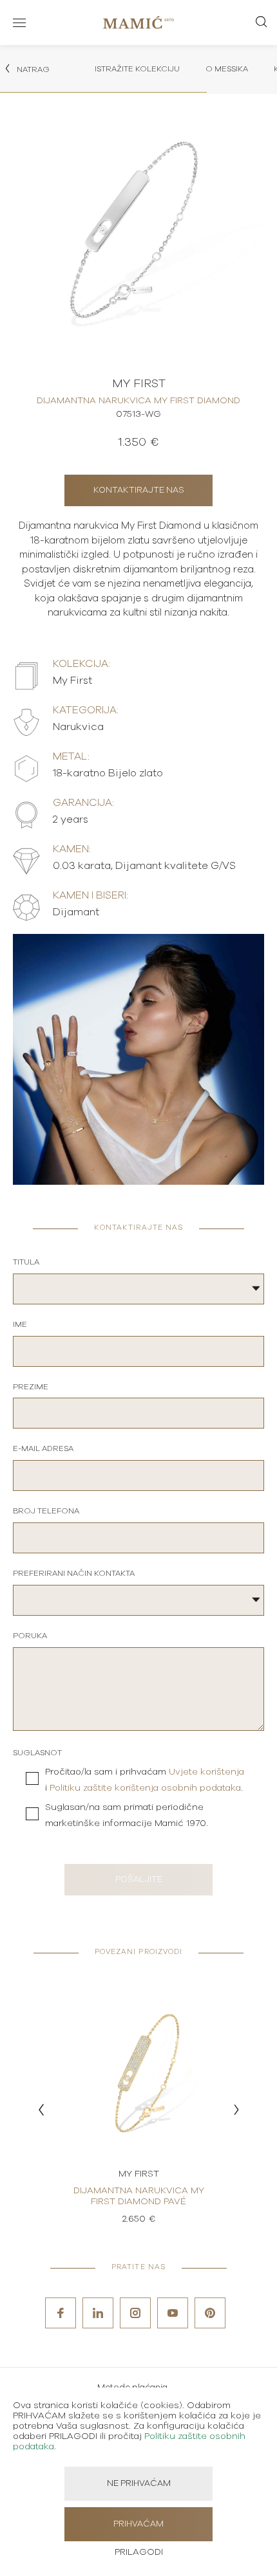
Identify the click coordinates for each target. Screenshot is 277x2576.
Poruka (30, 1636)
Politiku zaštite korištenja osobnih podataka (145, 1788)
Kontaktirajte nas (139, 490)
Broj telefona (46, 1511)
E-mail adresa (43, 1448)
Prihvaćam (138, 2524)
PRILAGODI (139, 2552)
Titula (26, 1262)
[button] (41, 2110)
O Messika (227, 69)
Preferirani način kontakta (74, 1573)
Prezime (31, 1387)
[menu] (19, 23)
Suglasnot (37, 1753)
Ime (20, 1324)
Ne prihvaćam (139, 2484)
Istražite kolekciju (137, 69)
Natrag (32, 69)
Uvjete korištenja (206, 1772)
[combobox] (138, 1289)
